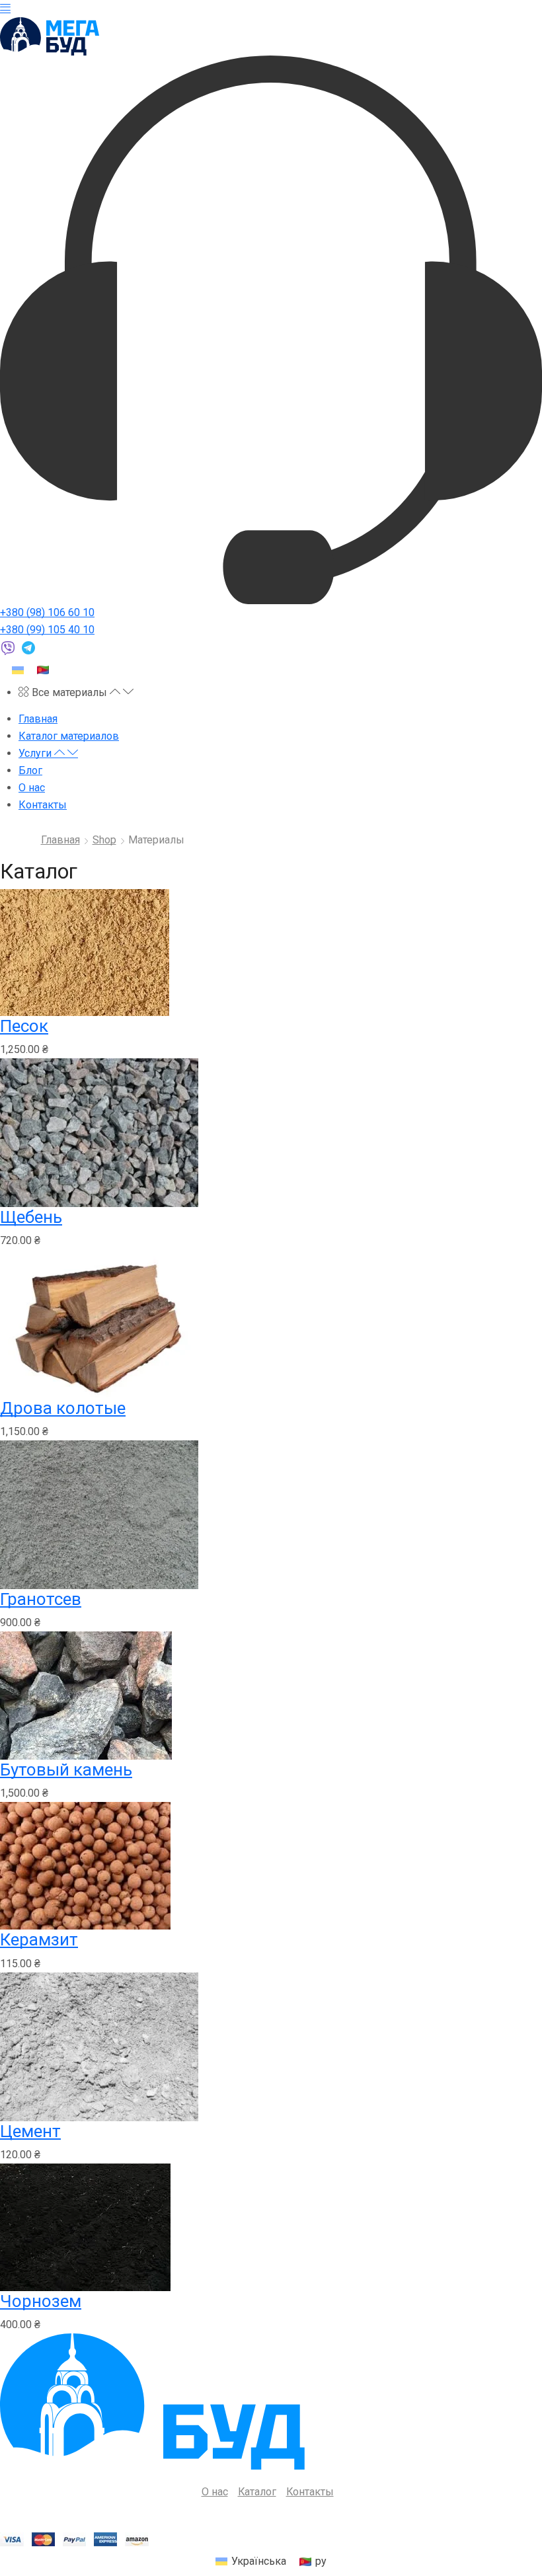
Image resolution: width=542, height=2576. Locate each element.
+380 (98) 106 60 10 (47, 612)
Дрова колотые (63, 1408)
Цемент (30, 2131)
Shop (104, 840)
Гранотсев (41, 1599)
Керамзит (39, 1939)
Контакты (310, 2492)
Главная (60, 840)
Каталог (257, 2492)
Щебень (31, 1217)
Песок (24, 1026)
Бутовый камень (66, 1770)
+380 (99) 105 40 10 (47, 630)
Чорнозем (41, 2301)
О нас (215, 2492)
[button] (5, 8)
